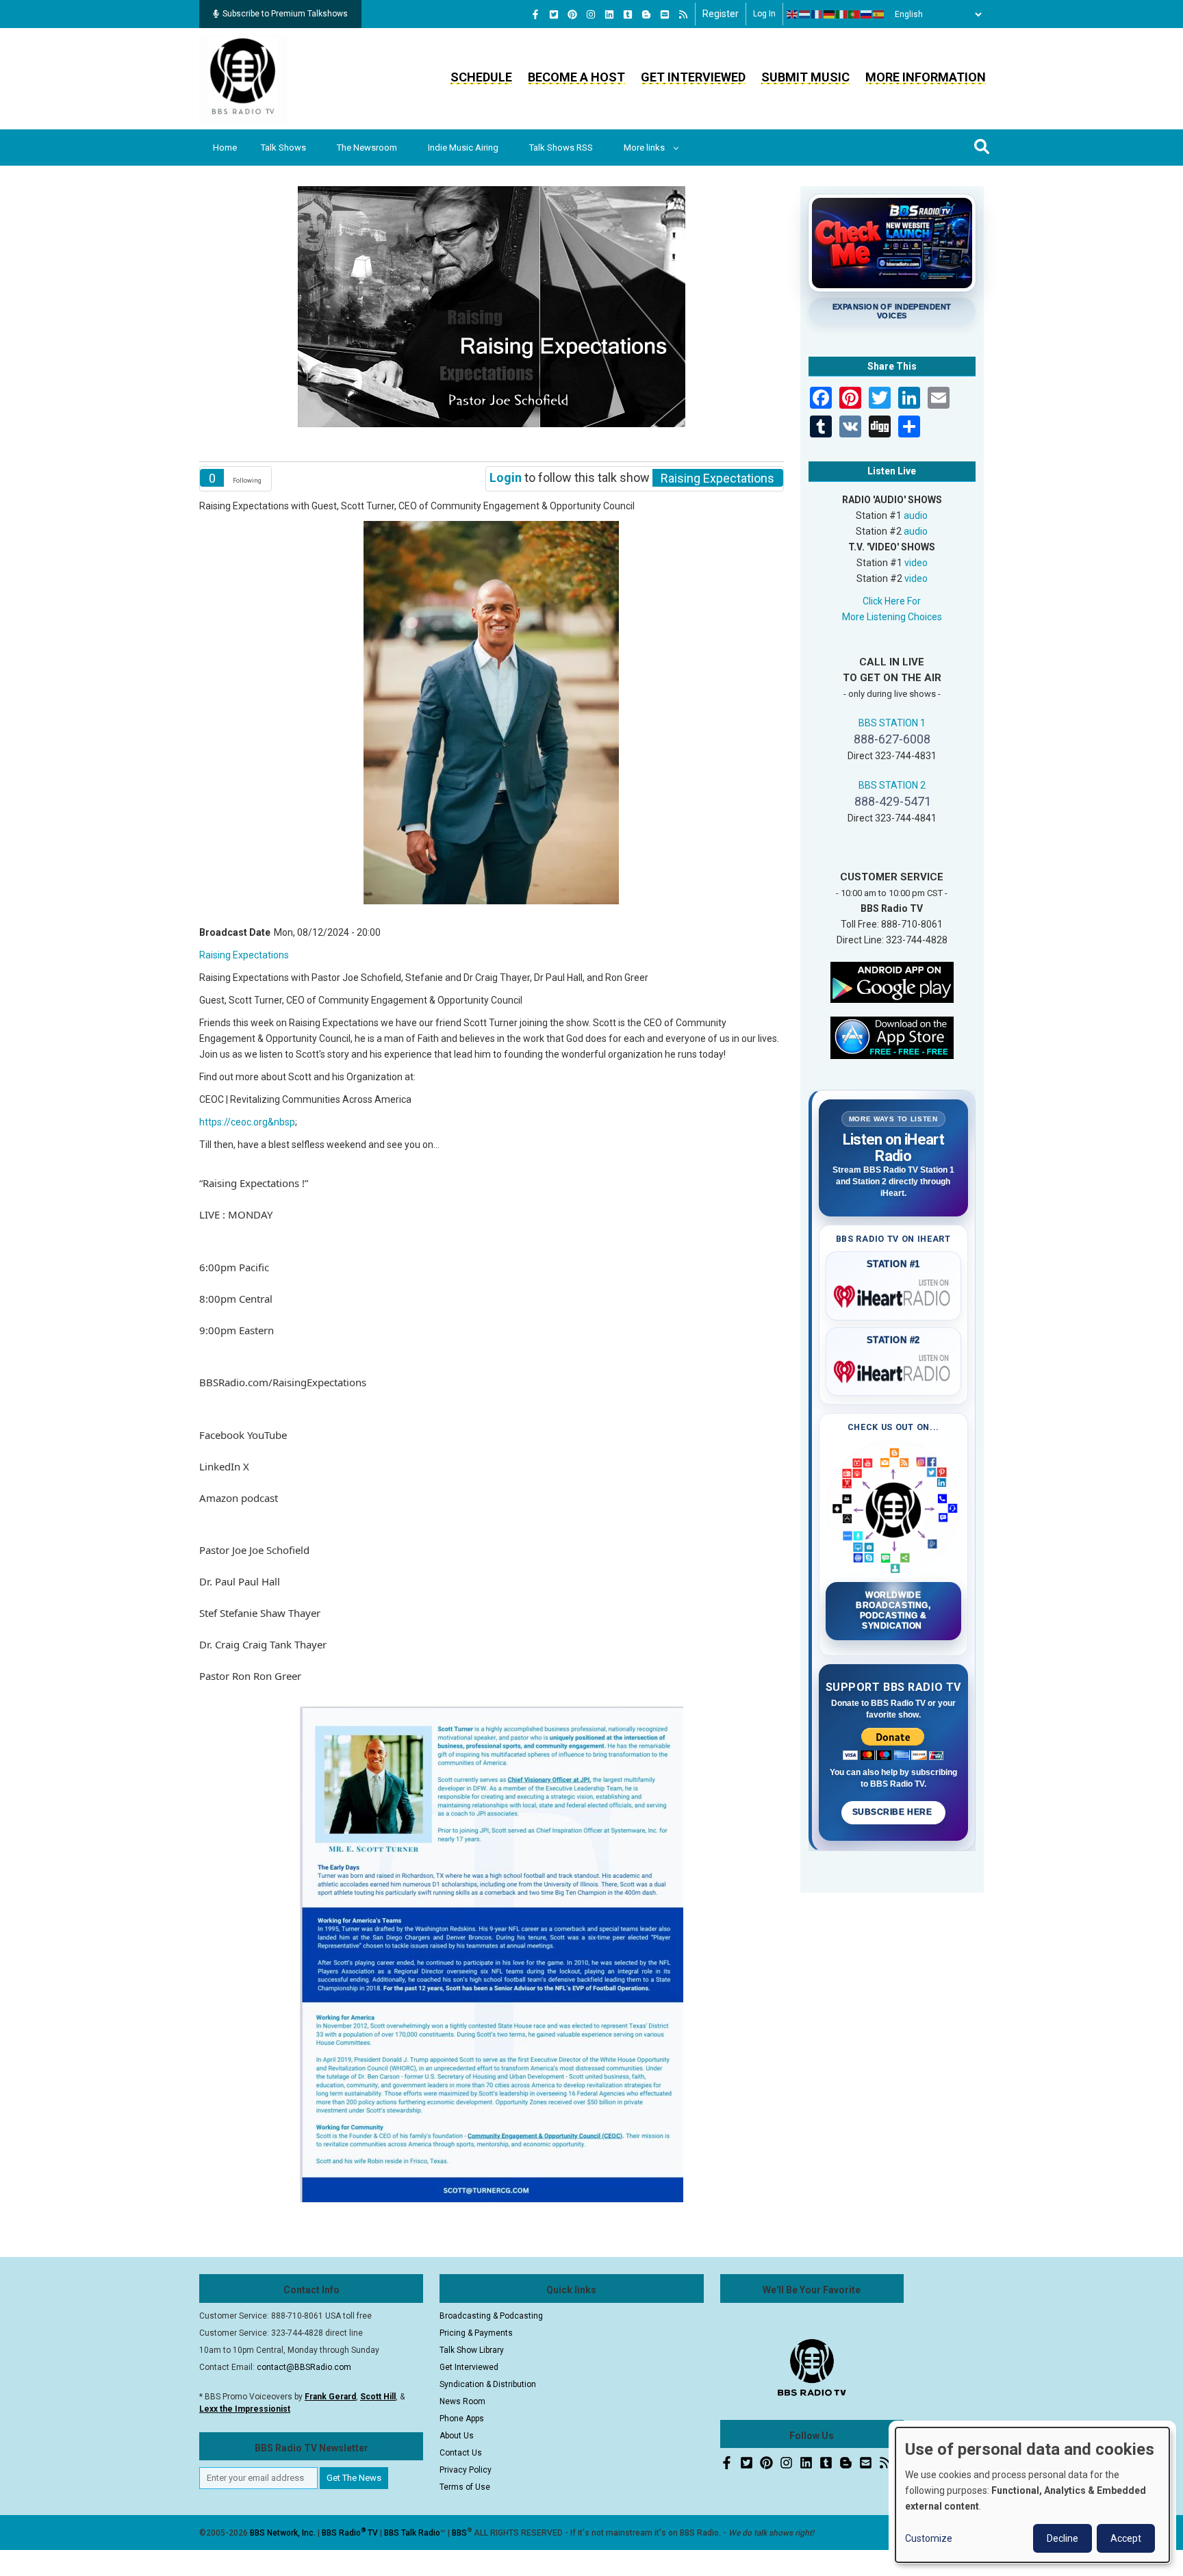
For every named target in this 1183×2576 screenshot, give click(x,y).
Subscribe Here (893, 1812)
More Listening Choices (892, 617)
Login (506, 477)
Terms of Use (465, 2487)
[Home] (243, 78)
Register (721, 14)
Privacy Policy (466, 2470)
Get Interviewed (693, 77)
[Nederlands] (805, 14)
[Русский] (867, 14)
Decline (1063, 2538)
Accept (1126, 2538)
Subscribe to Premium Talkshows (285, 14)
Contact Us (461, 2453)
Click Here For (892, 601)
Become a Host (576, 77)
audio (916, 515)
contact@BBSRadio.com (304, 2367)
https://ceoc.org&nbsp (247, 1122)
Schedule (481, 77)
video (916, 563)
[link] (283, 1382)
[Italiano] (842, 14)
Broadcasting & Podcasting (491, 2316)
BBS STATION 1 (892, 723)
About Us (457, 2436)
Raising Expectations (244, 955)
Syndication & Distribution (488, 2384)
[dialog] (1032, 2495)
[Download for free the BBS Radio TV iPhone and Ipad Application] (892, 1036)
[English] (793, 14)
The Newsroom (367, 148)
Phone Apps (462, 2419)
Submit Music (805, 77)
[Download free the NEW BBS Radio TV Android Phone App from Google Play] (892, 981)
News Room (462, 2401)
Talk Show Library (472, 2350)
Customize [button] (929, 2538)
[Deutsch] (830, 14)
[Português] (854, 14)
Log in (764, 14)
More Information (926, 77)
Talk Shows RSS (561, 148)
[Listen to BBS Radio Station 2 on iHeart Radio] (894, 1369)
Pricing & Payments (476, 2333)
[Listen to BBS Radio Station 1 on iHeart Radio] (894, 1294)
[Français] (817, 14)
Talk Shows (283, 148)
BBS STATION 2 (892, 785)
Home (225, 148)
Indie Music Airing (463, 148)
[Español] (879, 14)
